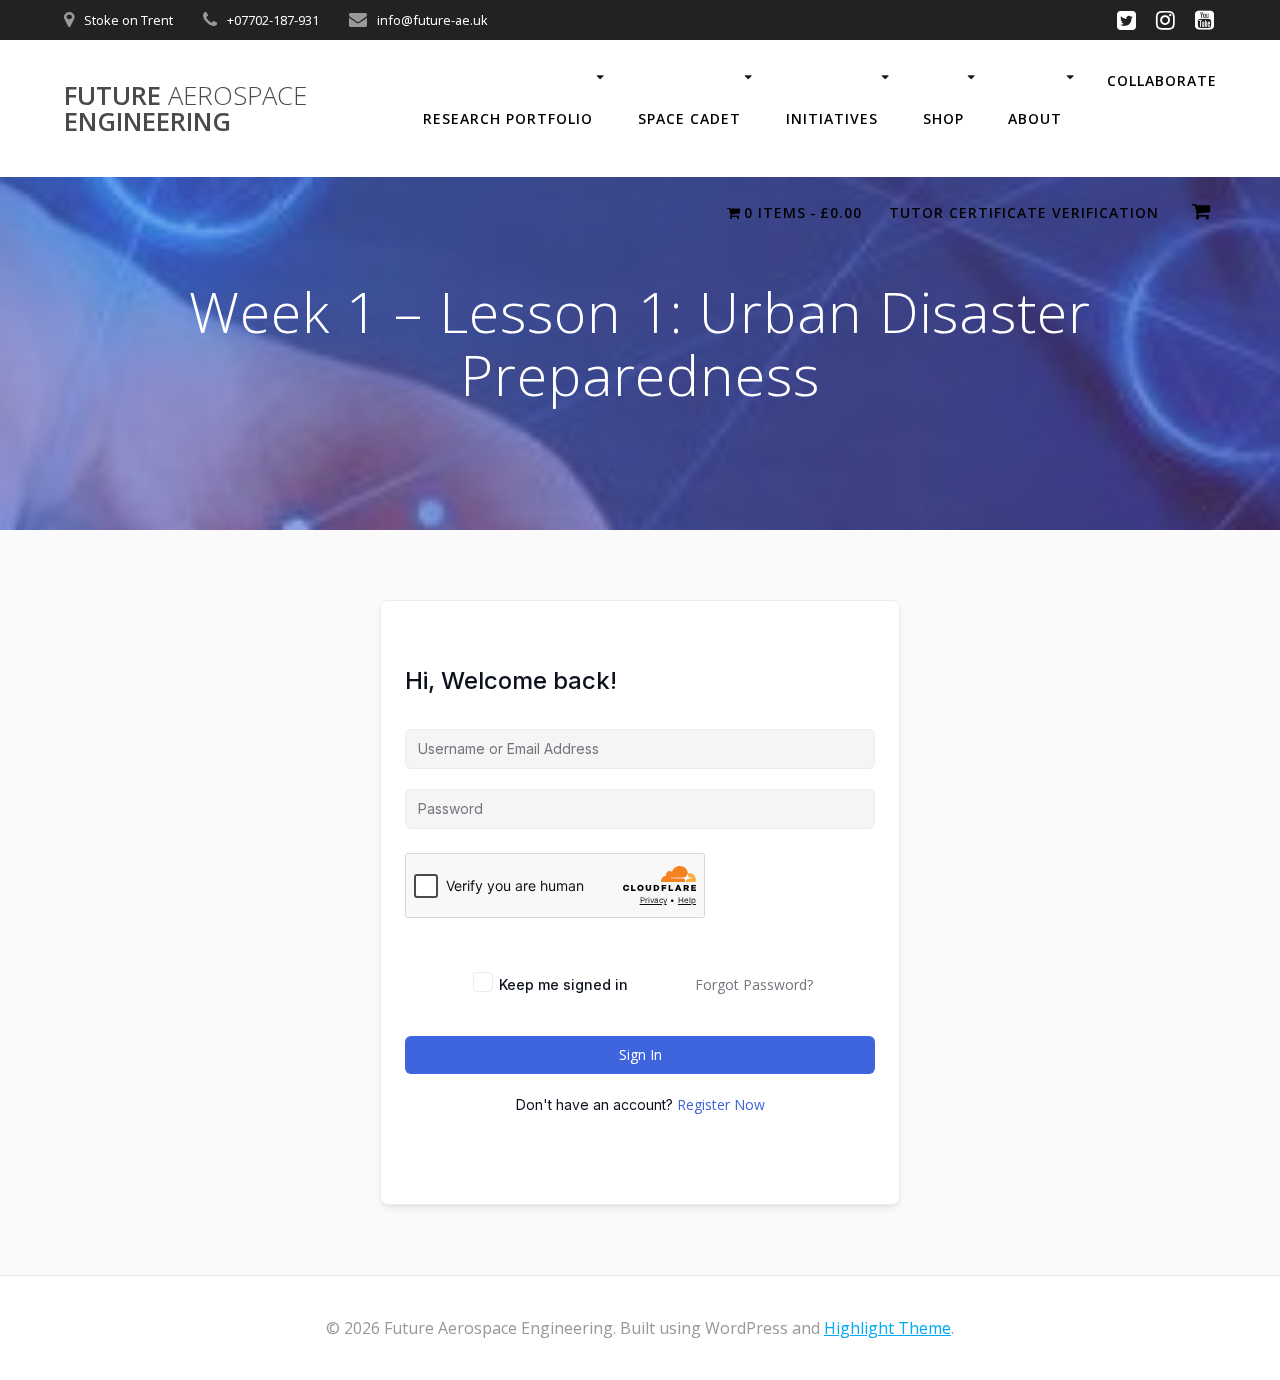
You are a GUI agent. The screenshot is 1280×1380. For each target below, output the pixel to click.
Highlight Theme (887, 1328)
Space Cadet (689, 118)
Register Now (721, 1104)
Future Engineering (185, 108)
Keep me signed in (563, 984)
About (1035, 118)
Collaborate (1162, 80)
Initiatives (832, 118)
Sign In (640, 1054)
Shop (943, 118)
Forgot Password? (754, 984)
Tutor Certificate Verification (1024, 212)
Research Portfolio (508, 118)
